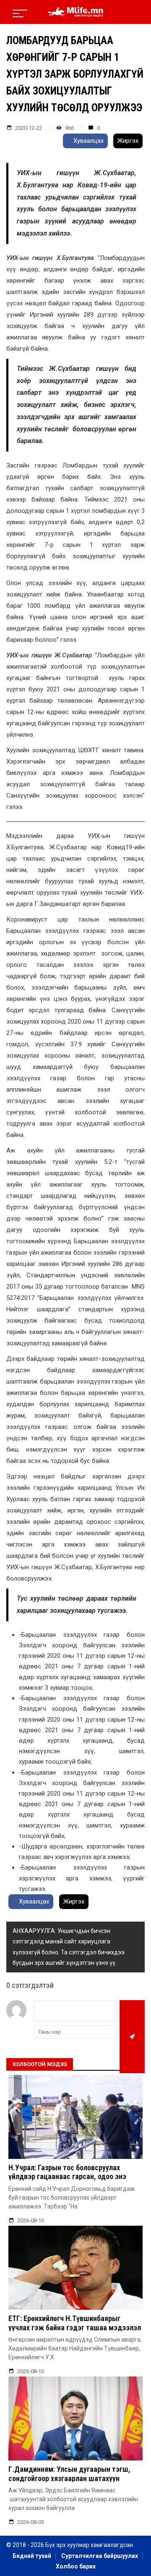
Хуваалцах (88, 141)
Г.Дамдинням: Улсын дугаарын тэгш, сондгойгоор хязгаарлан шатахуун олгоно (69, 2478)
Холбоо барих (76, 2566)
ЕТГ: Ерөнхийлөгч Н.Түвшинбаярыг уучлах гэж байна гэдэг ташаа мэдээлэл (75, 2323)
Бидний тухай (32, 2556)
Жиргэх (128, 141)
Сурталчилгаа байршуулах (100, 2556)
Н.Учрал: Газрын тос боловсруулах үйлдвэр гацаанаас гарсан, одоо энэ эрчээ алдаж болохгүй (67, 2177)
